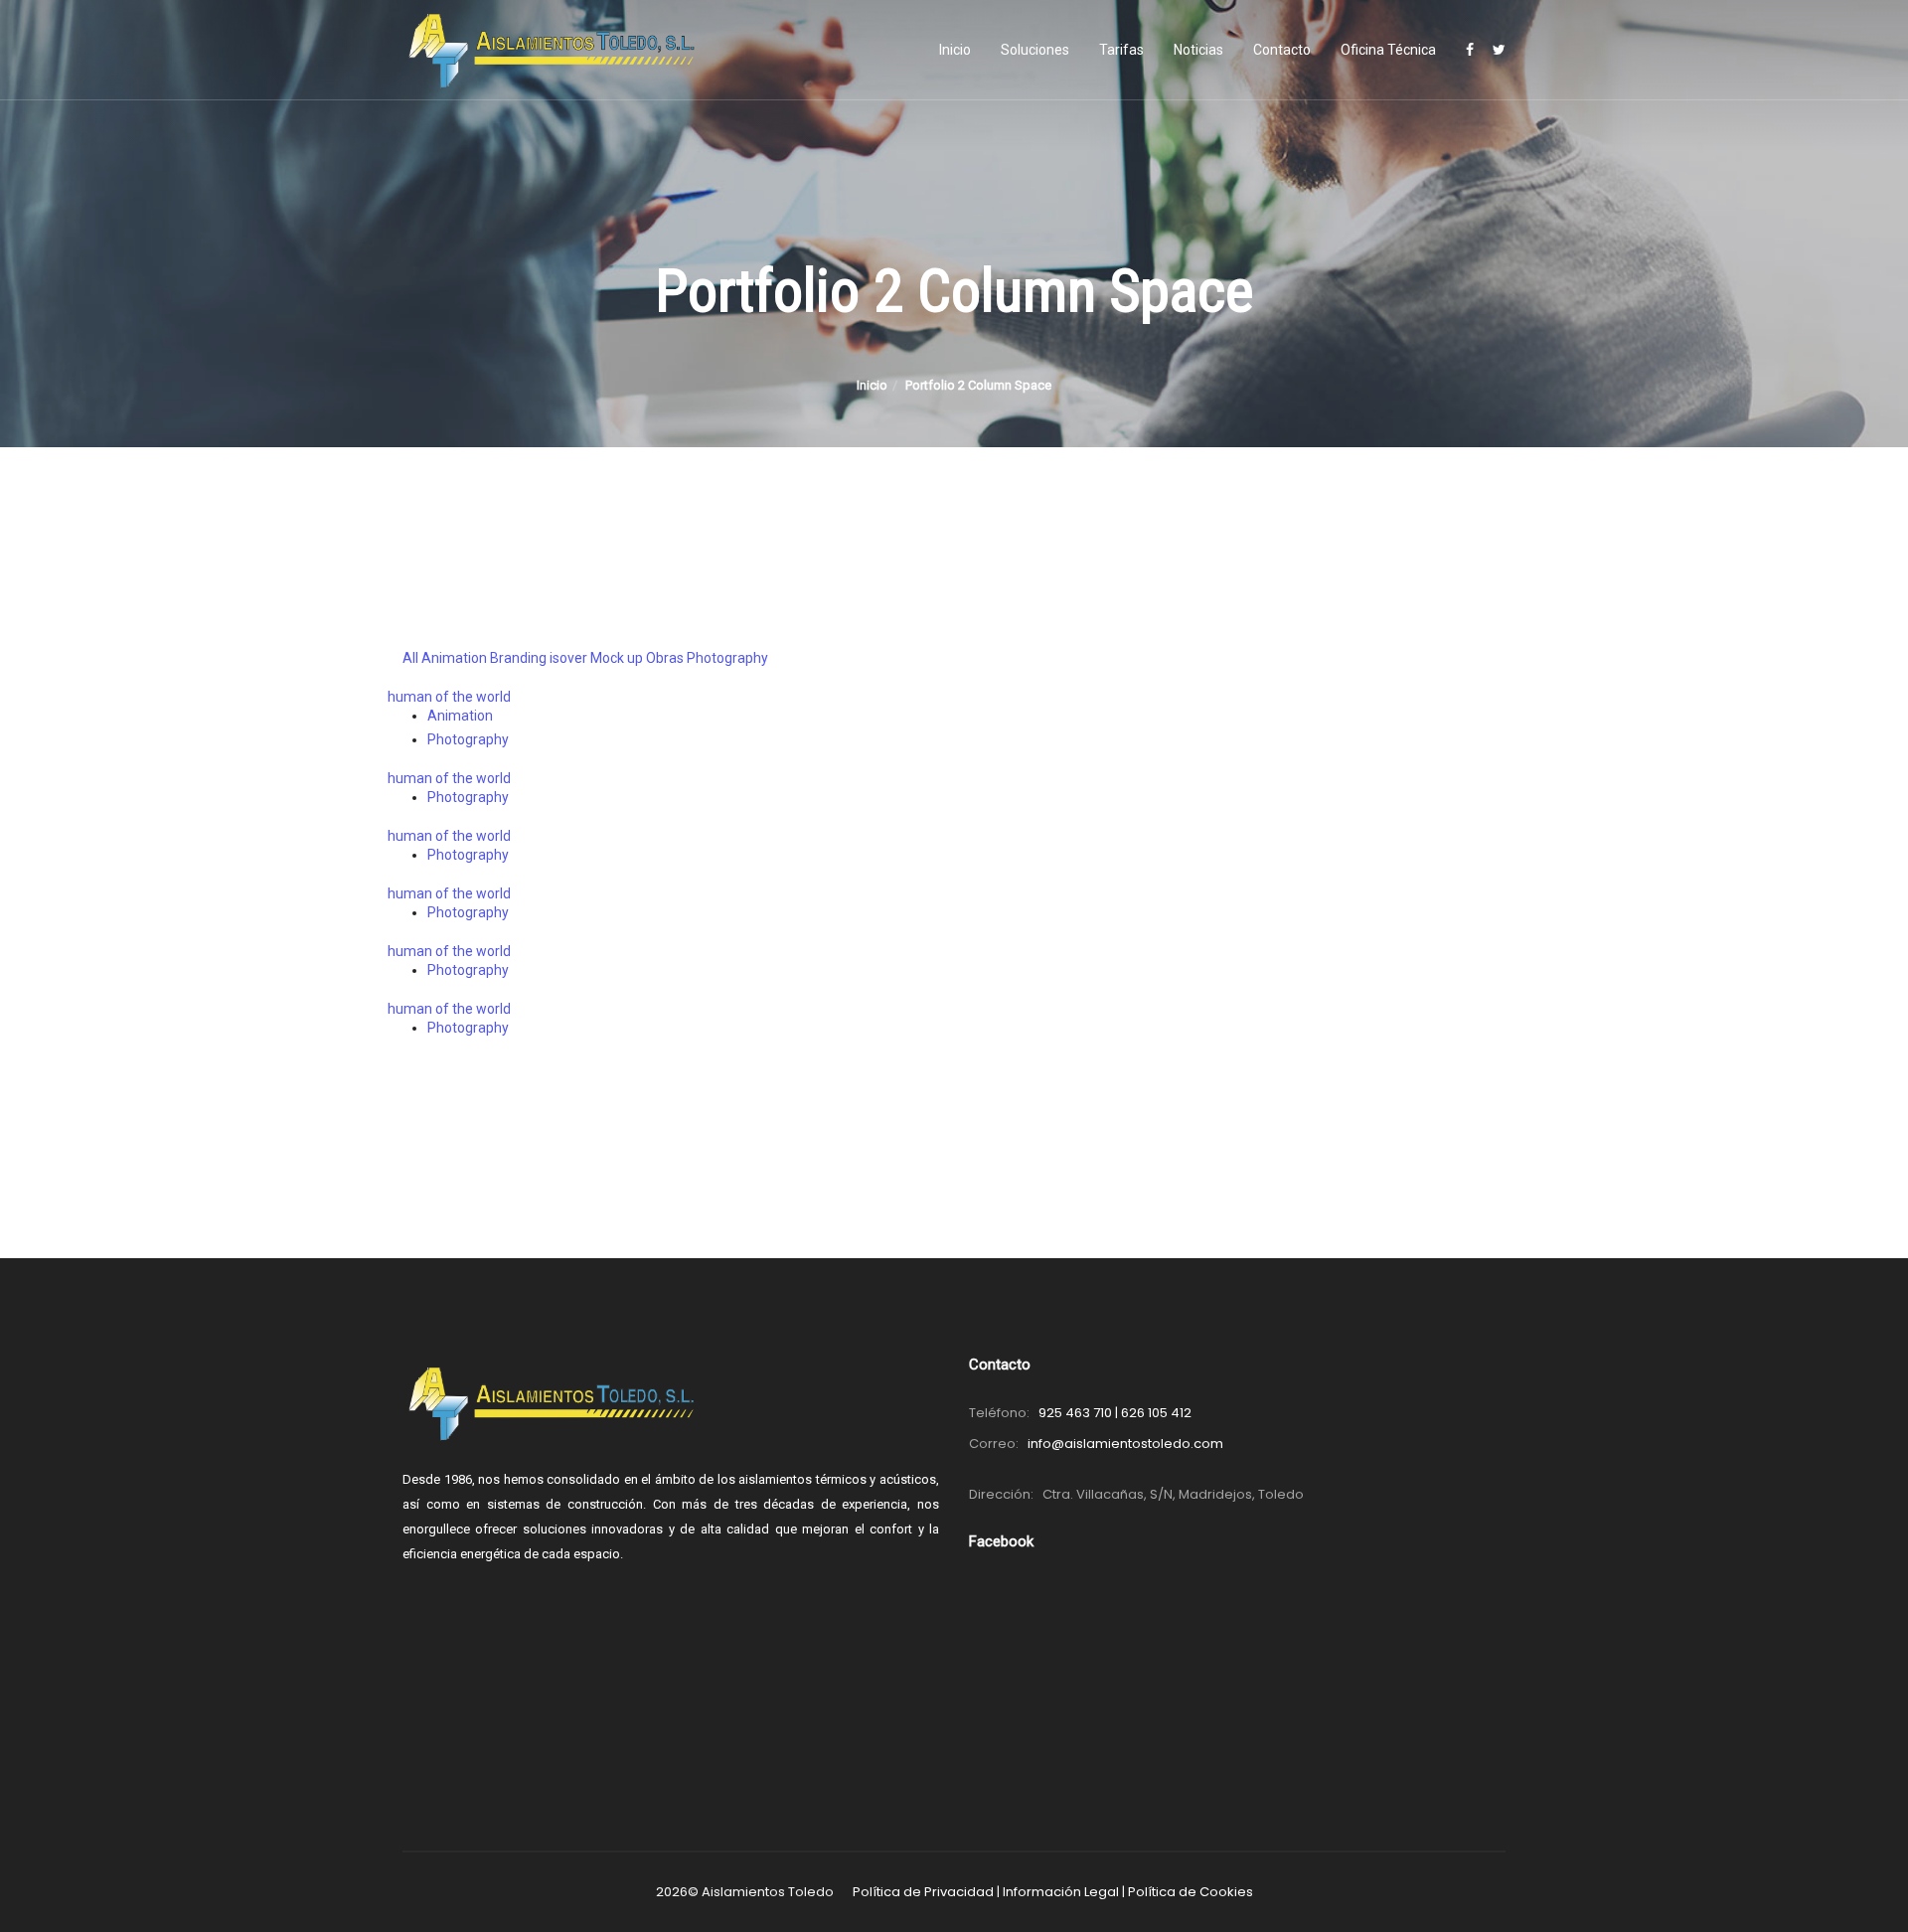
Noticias (1198, 50)
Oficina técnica (1388, 50)
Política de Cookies (1191, 1892)
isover (568, 658)
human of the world (449, 697)
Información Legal (1061, 1892)
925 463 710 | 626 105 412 (1115, 1413)
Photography (727, 658)
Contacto (1282, 50)
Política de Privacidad (923, 1892)
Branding (518, 658)
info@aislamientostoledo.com (1125, 1444)
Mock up (617, 658)
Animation (454, 658)
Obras (665, 658)
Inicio (955, 50)
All (410, 658)
